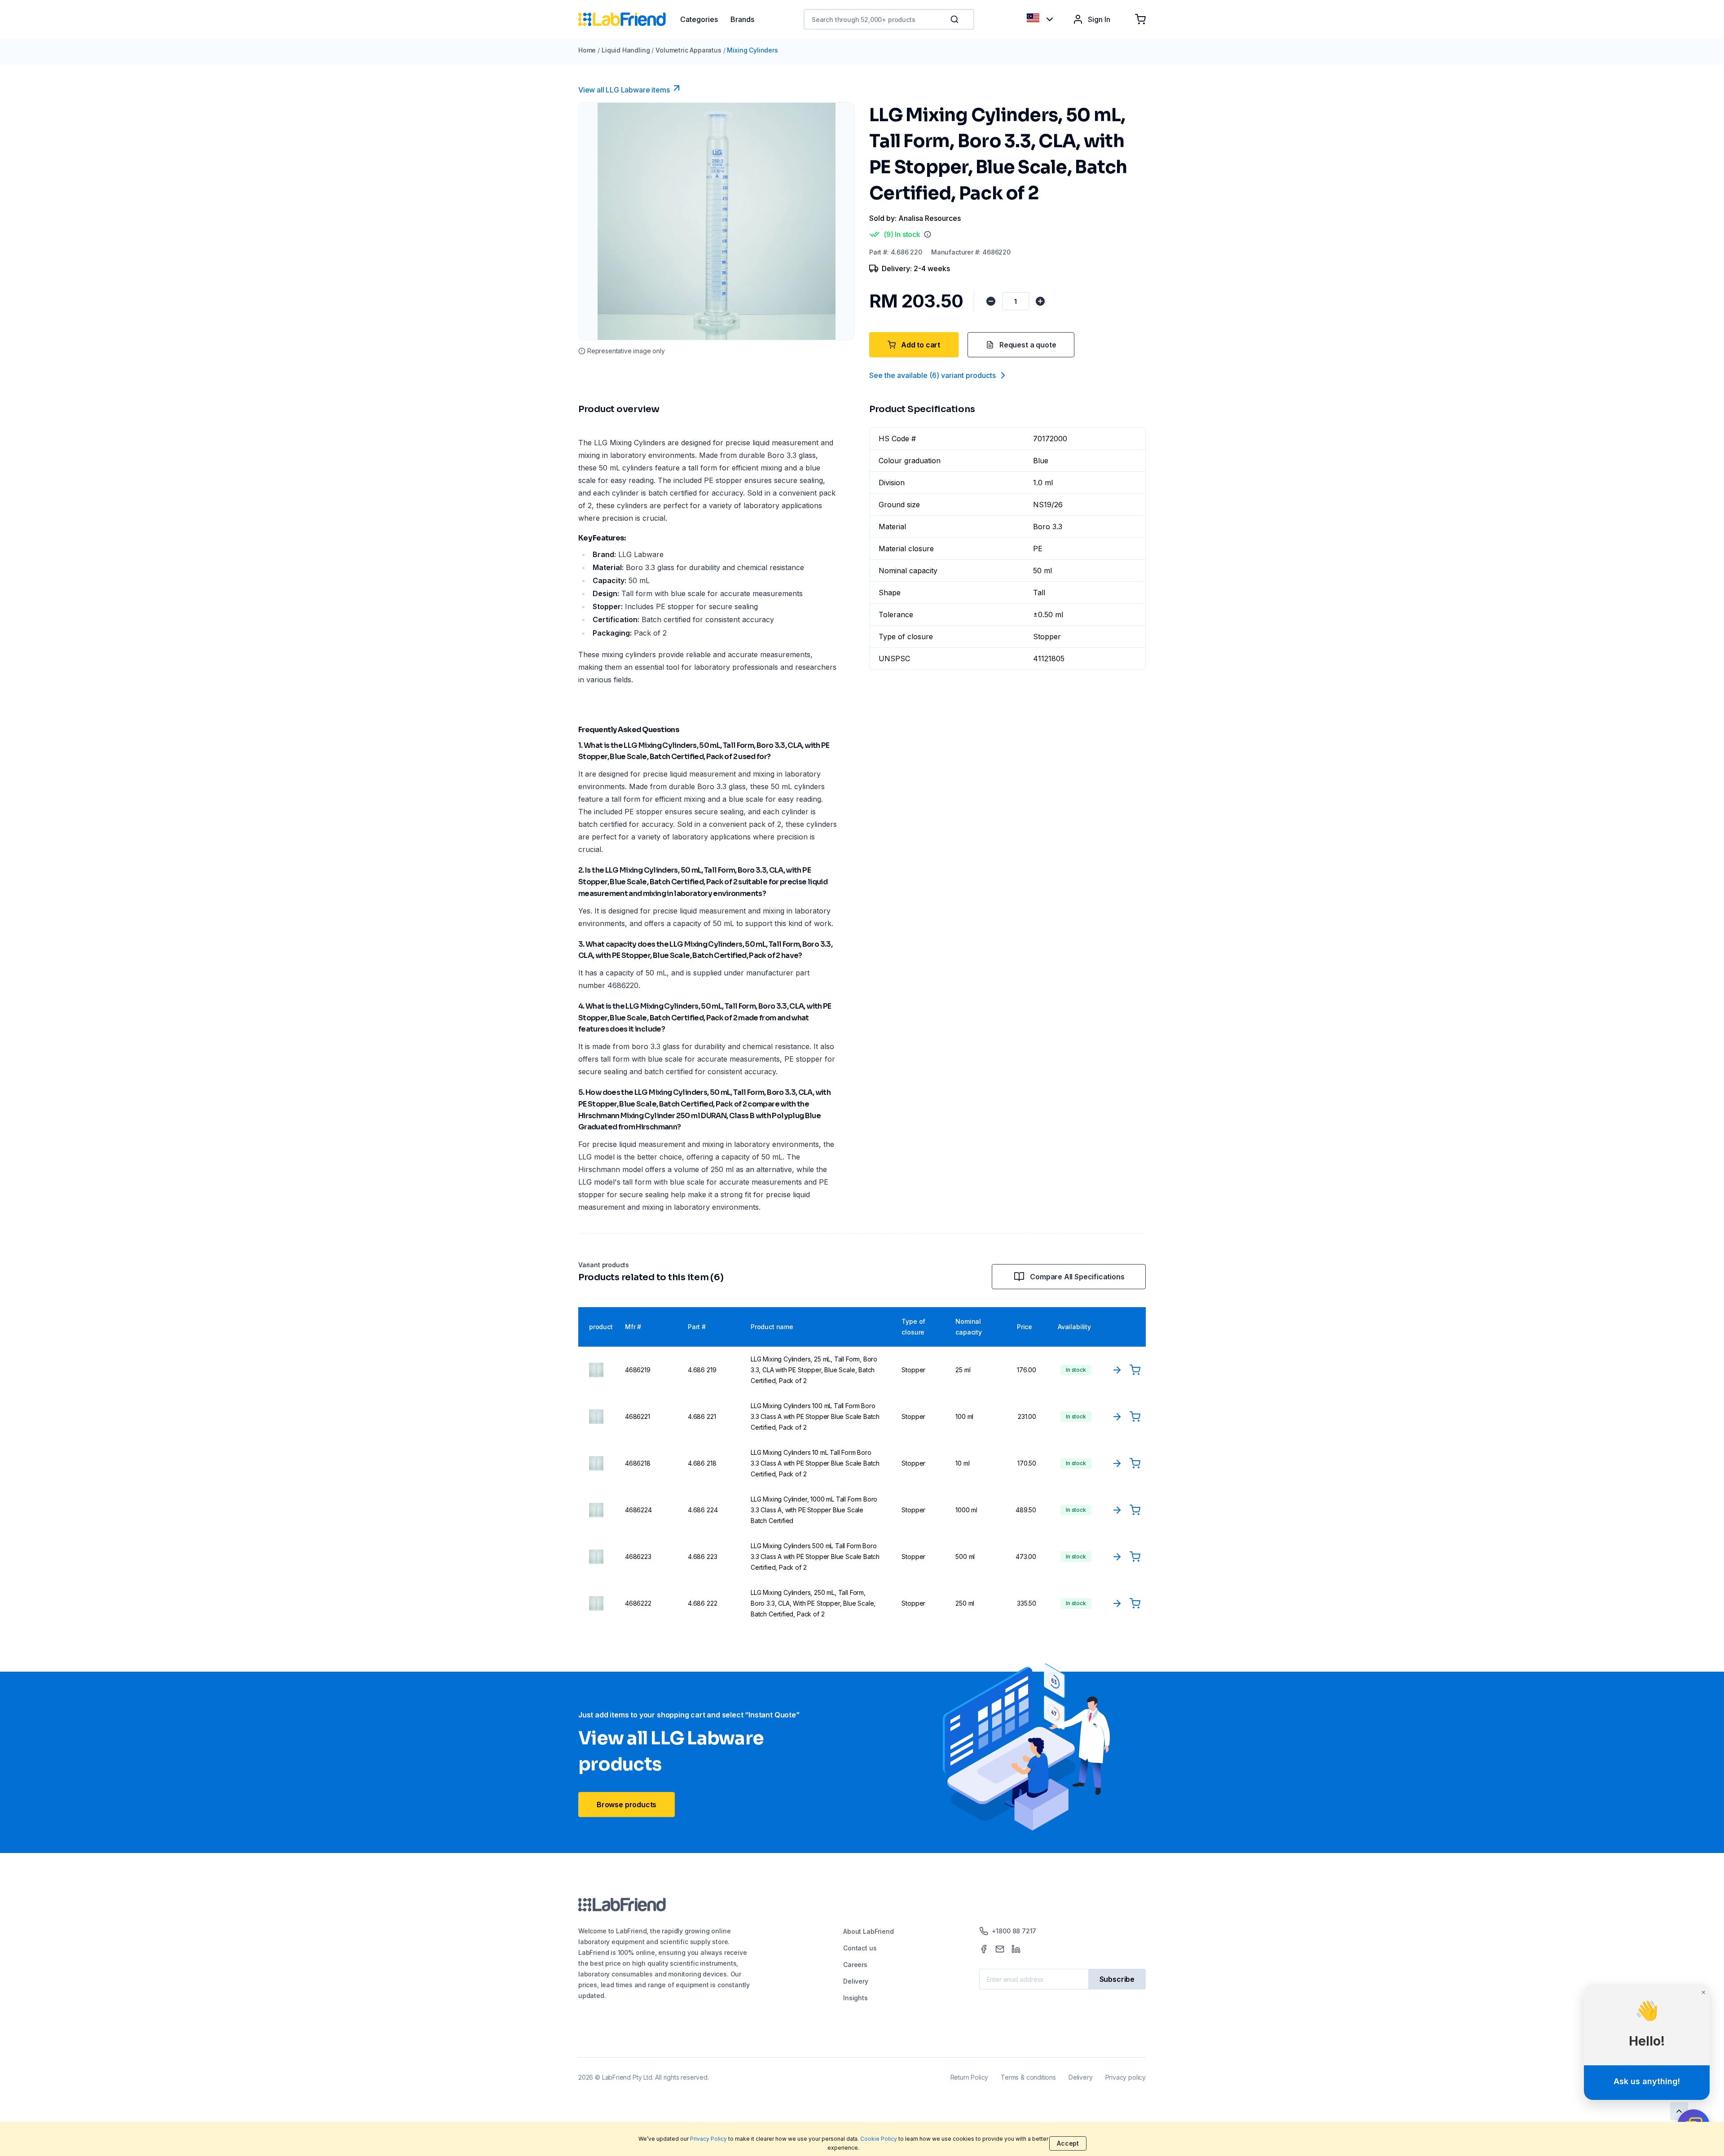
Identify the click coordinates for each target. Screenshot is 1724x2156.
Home (587, 50)
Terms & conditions (1028, 2077)
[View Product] (1117, 1370)
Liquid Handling (626, 50)
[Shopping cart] (1140, 19)
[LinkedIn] (1016, 1949)
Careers (855, 1965)
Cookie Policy (879, 2139)
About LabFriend (868, 1931)
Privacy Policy (708, 2139)
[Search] (955, 19)
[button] (956, 19)
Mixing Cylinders (752, 50)
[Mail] (1000, 1949)
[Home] (629, 19)
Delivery (856, 1981)
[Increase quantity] (1040, 301)
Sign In (1099, 19)
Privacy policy (1126, 2077)
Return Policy (970, 2077)
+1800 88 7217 (1014, 1931)
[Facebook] (984, 1949)
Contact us (860, 1948)
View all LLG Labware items (624, 90)
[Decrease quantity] (991, 301)
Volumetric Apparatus (688, 50)
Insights (855, 1998)
